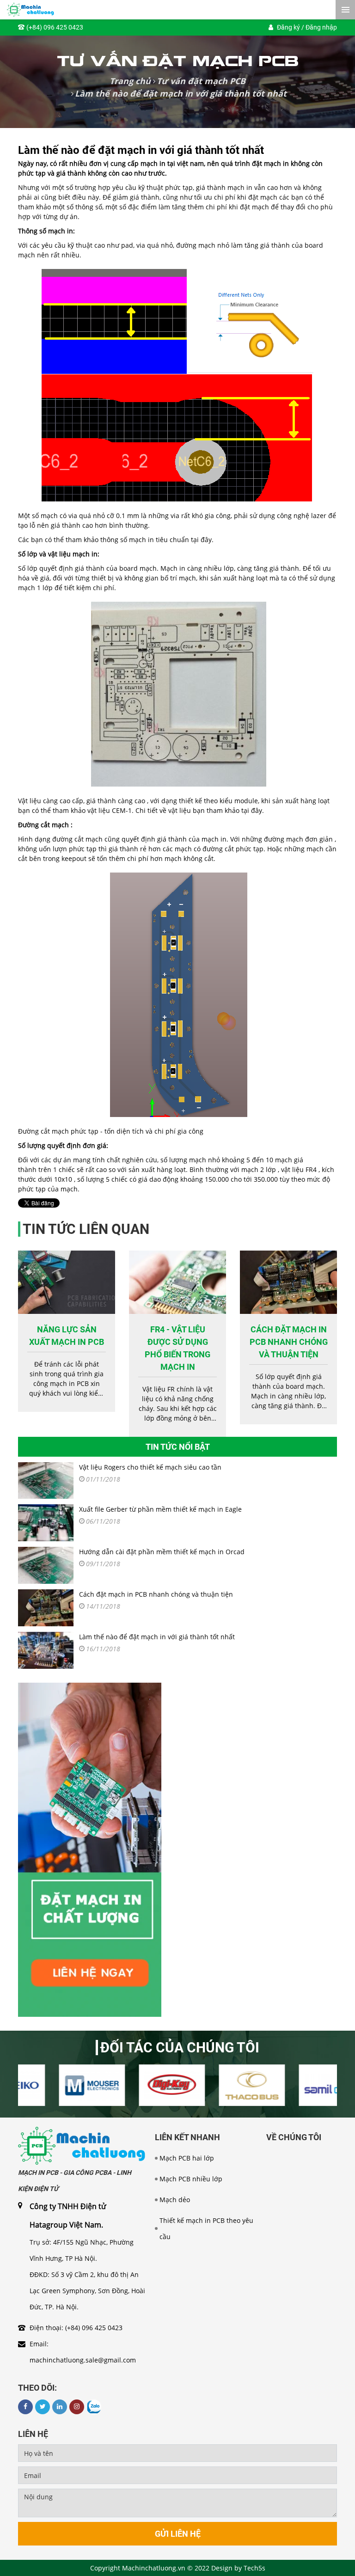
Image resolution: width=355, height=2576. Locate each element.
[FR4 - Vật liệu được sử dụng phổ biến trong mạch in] (177, 1282)
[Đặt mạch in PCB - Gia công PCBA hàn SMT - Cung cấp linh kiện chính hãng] (82, 2145)
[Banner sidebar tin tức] (90, 1849)
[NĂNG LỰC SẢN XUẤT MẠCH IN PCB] (67, 1282)
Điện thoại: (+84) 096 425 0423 (76, 2328)
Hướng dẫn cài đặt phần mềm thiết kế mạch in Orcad (162, 1552)
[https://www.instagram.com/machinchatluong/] (77, 2407)
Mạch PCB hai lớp (187, 2158)
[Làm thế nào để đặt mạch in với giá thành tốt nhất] (46, 1650)
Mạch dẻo (175, 2200)
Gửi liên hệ (178, 2534)
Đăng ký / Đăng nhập (307, 27)
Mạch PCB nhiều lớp (191, 2179)
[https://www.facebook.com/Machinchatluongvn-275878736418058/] (25, 2407)
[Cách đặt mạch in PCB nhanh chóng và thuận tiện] (288, 1282)
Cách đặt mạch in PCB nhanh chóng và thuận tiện (289, 1342)
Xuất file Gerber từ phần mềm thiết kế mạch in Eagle (160, 1509)
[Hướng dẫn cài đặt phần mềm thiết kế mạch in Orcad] (46, 1565)
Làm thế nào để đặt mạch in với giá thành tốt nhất (157, 1637)
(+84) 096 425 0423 (55, 27)
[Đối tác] (58, 2085)
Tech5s (254, 2568)
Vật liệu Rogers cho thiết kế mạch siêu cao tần (150, 1467)
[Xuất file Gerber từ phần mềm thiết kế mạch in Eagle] (46, 1523)
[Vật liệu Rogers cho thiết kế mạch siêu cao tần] (46, 1481)
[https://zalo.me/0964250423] (94, 2407)
